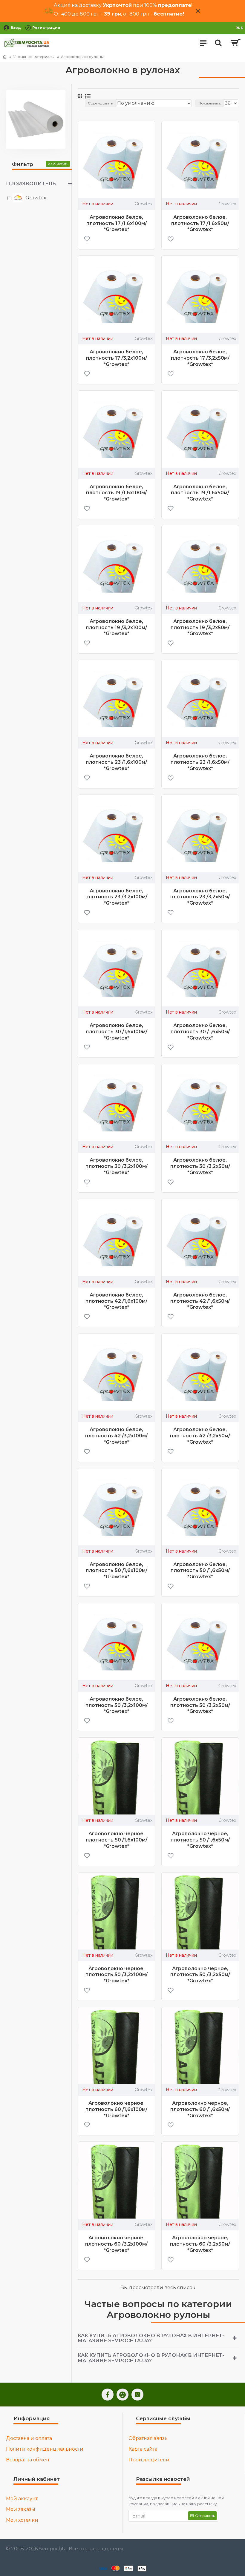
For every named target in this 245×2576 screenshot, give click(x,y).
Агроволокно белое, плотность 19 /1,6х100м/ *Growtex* (116, 493)
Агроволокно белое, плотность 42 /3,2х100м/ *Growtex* (116, 1436)
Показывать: (210, 103)
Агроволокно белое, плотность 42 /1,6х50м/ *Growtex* (200, 1301)
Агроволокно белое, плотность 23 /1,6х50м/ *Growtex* (200, 762)
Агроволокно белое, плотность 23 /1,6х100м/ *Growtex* (116, 762)
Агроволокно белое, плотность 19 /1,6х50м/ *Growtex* (200, 493)
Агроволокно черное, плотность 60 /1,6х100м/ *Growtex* (116, 2109)
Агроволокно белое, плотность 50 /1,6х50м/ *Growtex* (200, 1571)
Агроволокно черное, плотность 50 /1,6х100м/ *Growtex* (117, 1840)
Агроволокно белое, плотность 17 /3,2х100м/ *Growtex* (117, 358)
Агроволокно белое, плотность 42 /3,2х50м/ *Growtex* (200, 1436)
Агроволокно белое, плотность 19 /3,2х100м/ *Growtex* (116, 628)
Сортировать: (101, 103)
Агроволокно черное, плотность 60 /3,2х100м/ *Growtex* (116, 2244)
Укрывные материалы (34, 57)
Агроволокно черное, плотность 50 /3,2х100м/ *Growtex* (117, 1975)
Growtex (144, 204)
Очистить (60, 164)
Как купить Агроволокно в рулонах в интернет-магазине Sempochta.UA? (151, 2338)
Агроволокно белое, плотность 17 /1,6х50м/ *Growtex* (200, 223)
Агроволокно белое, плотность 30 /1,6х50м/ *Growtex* (200, 1032)
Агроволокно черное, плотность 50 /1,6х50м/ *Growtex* (200, 1840)
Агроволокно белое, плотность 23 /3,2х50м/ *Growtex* (200, 897)
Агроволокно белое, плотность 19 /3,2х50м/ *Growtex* (200, 628)
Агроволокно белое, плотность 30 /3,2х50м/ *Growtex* (200, 1166)
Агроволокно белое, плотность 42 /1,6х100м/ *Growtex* (116, 1301)
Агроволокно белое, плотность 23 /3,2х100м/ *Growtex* (116, 897)
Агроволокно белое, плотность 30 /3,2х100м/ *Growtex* (117, 1166)
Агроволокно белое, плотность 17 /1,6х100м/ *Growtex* (117, 223)
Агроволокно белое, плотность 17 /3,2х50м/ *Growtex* (200, 358)
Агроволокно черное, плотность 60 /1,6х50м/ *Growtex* (200, 2109)
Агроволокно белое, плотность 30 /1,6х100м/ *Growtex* (117, 1032)
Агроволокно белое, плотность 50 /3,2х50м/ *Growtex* (200, 1705)
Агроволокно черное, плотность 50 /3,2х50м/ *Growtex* (200, 1975)
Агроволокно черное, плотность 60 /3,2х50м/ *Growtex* (200, 2244)
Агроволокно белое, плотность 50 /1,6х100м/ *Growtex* (117, 1571)
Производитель (31, 184)
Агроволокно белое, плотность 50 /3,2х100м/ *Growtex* (117, 1705)
